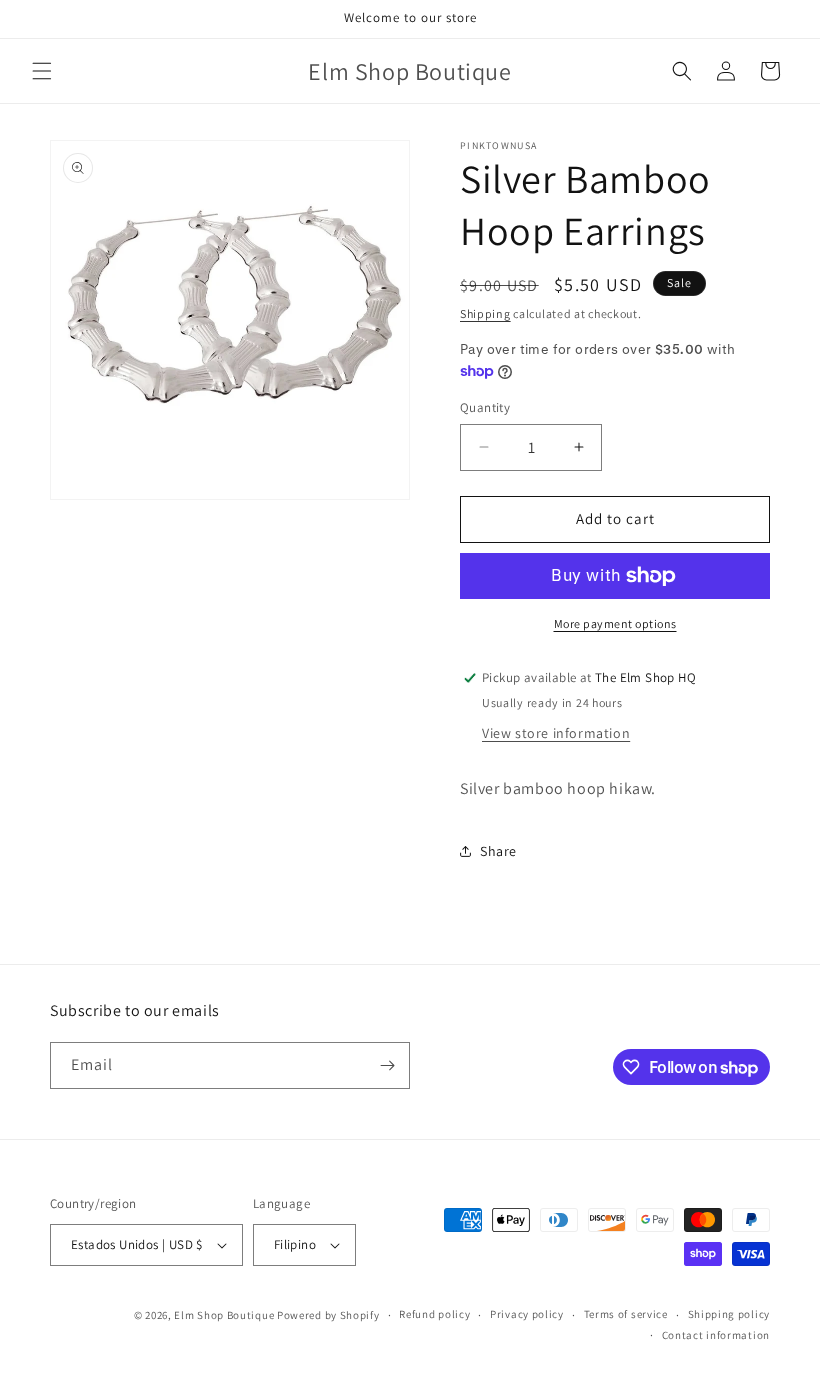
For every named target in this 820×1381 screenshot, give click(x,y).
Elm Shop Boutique (224, 1315)
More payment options (615, 623)
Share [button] (498, 851)
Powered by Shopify (328, 1315)
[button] (42, 71)
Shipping (485, 313)
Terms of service (626, 1314)
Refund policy (434, 1314)
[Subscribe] (387, 1065)
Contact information (716, 1335)
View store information (556, 733)
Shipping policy (729, 1314)
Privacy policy (527, 1314)
